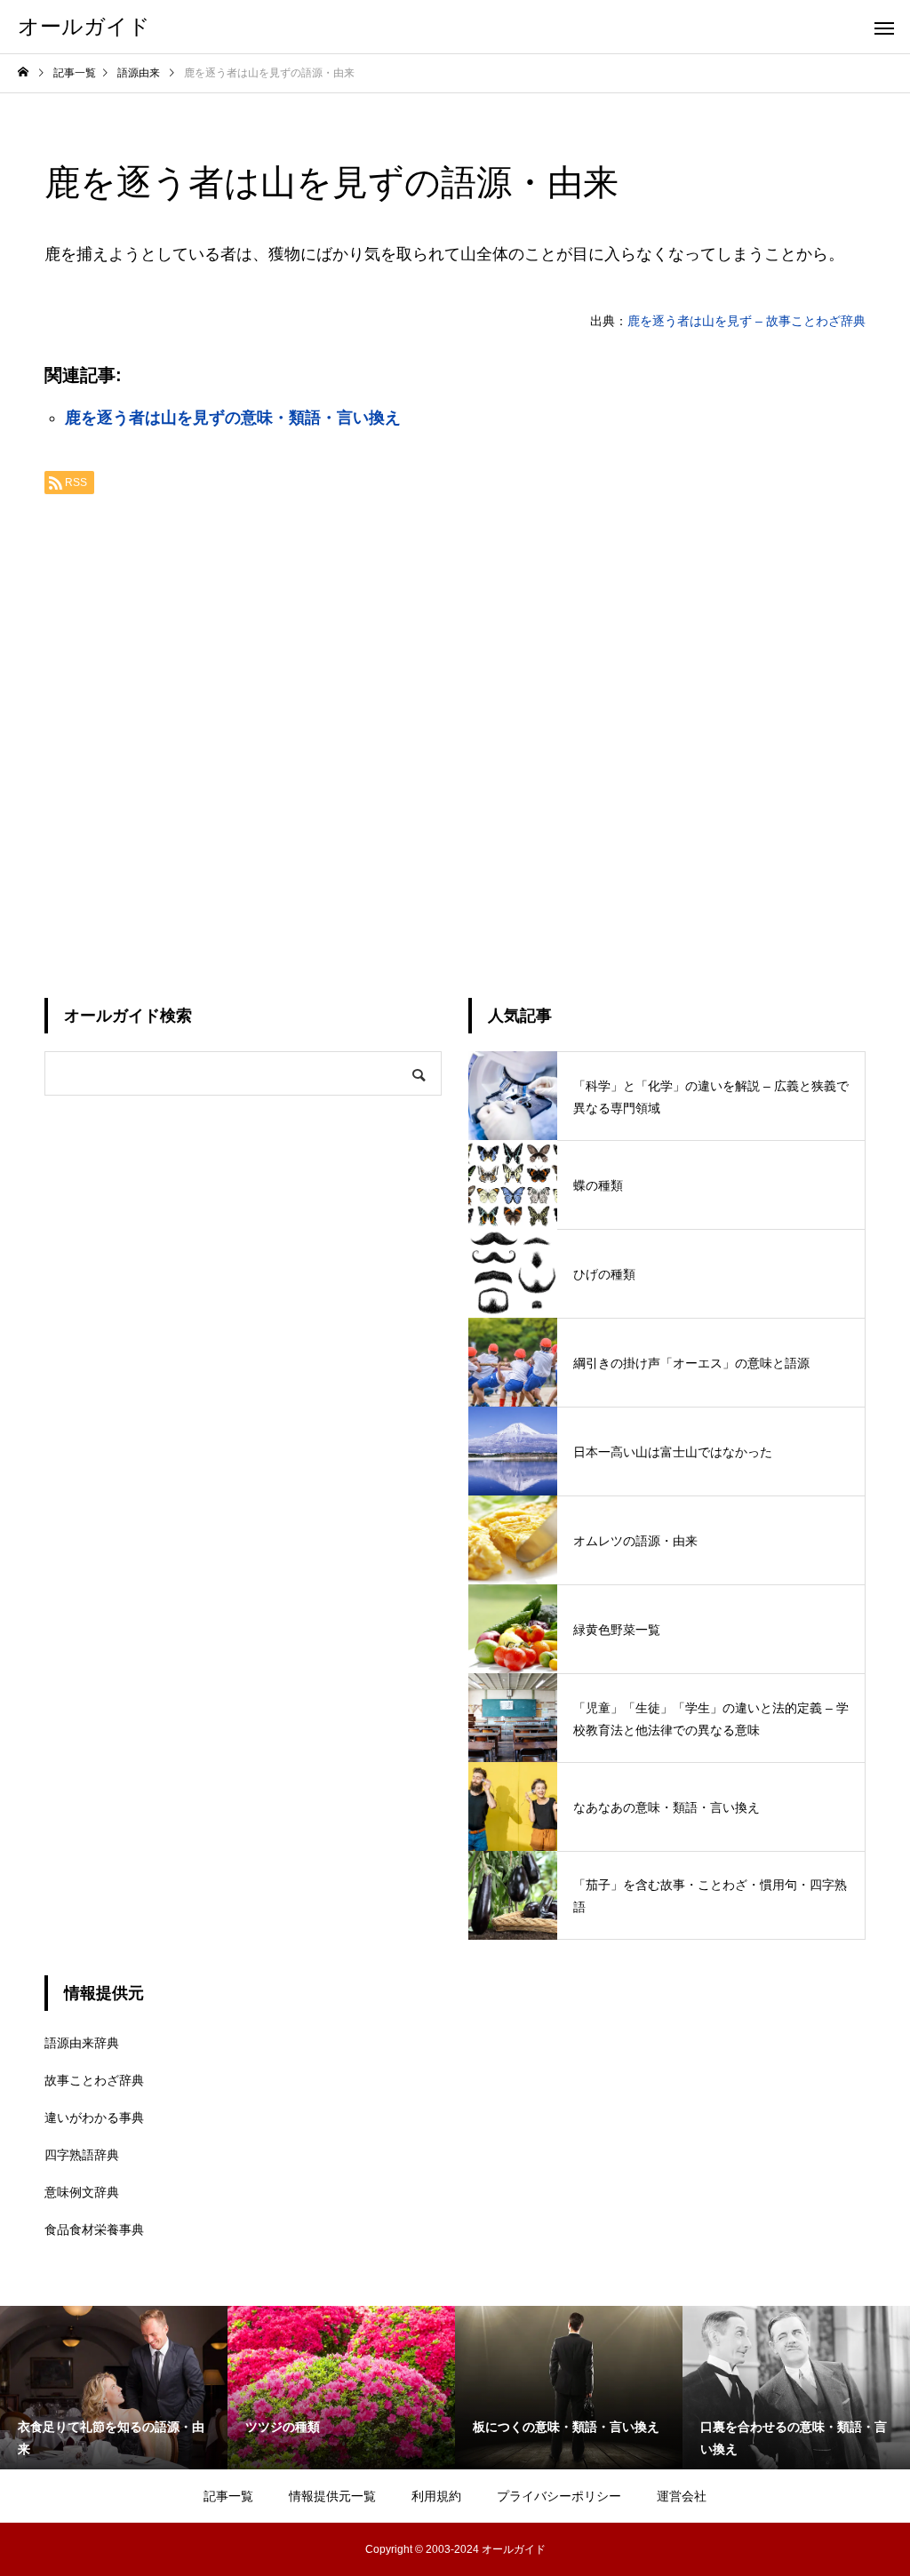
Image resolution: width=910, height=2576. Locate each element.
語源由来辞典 (82, 2043)
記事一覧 (228, 2496)
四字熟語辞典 (82, 2155)
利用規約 (436, 2496)
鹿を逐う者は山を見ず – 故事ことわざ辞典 (746, 321)
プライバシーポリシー (559, 2496)
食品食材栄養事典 (94, 2229)
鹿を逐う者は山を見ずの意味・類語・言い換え (233, 418)
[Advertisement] (455, 739)
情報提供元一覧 (332, 2496)
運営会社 (682, 2496)
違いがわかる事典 (94, 2117)
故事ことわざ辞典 (94, 2080)
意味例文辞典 (82, 2192)
